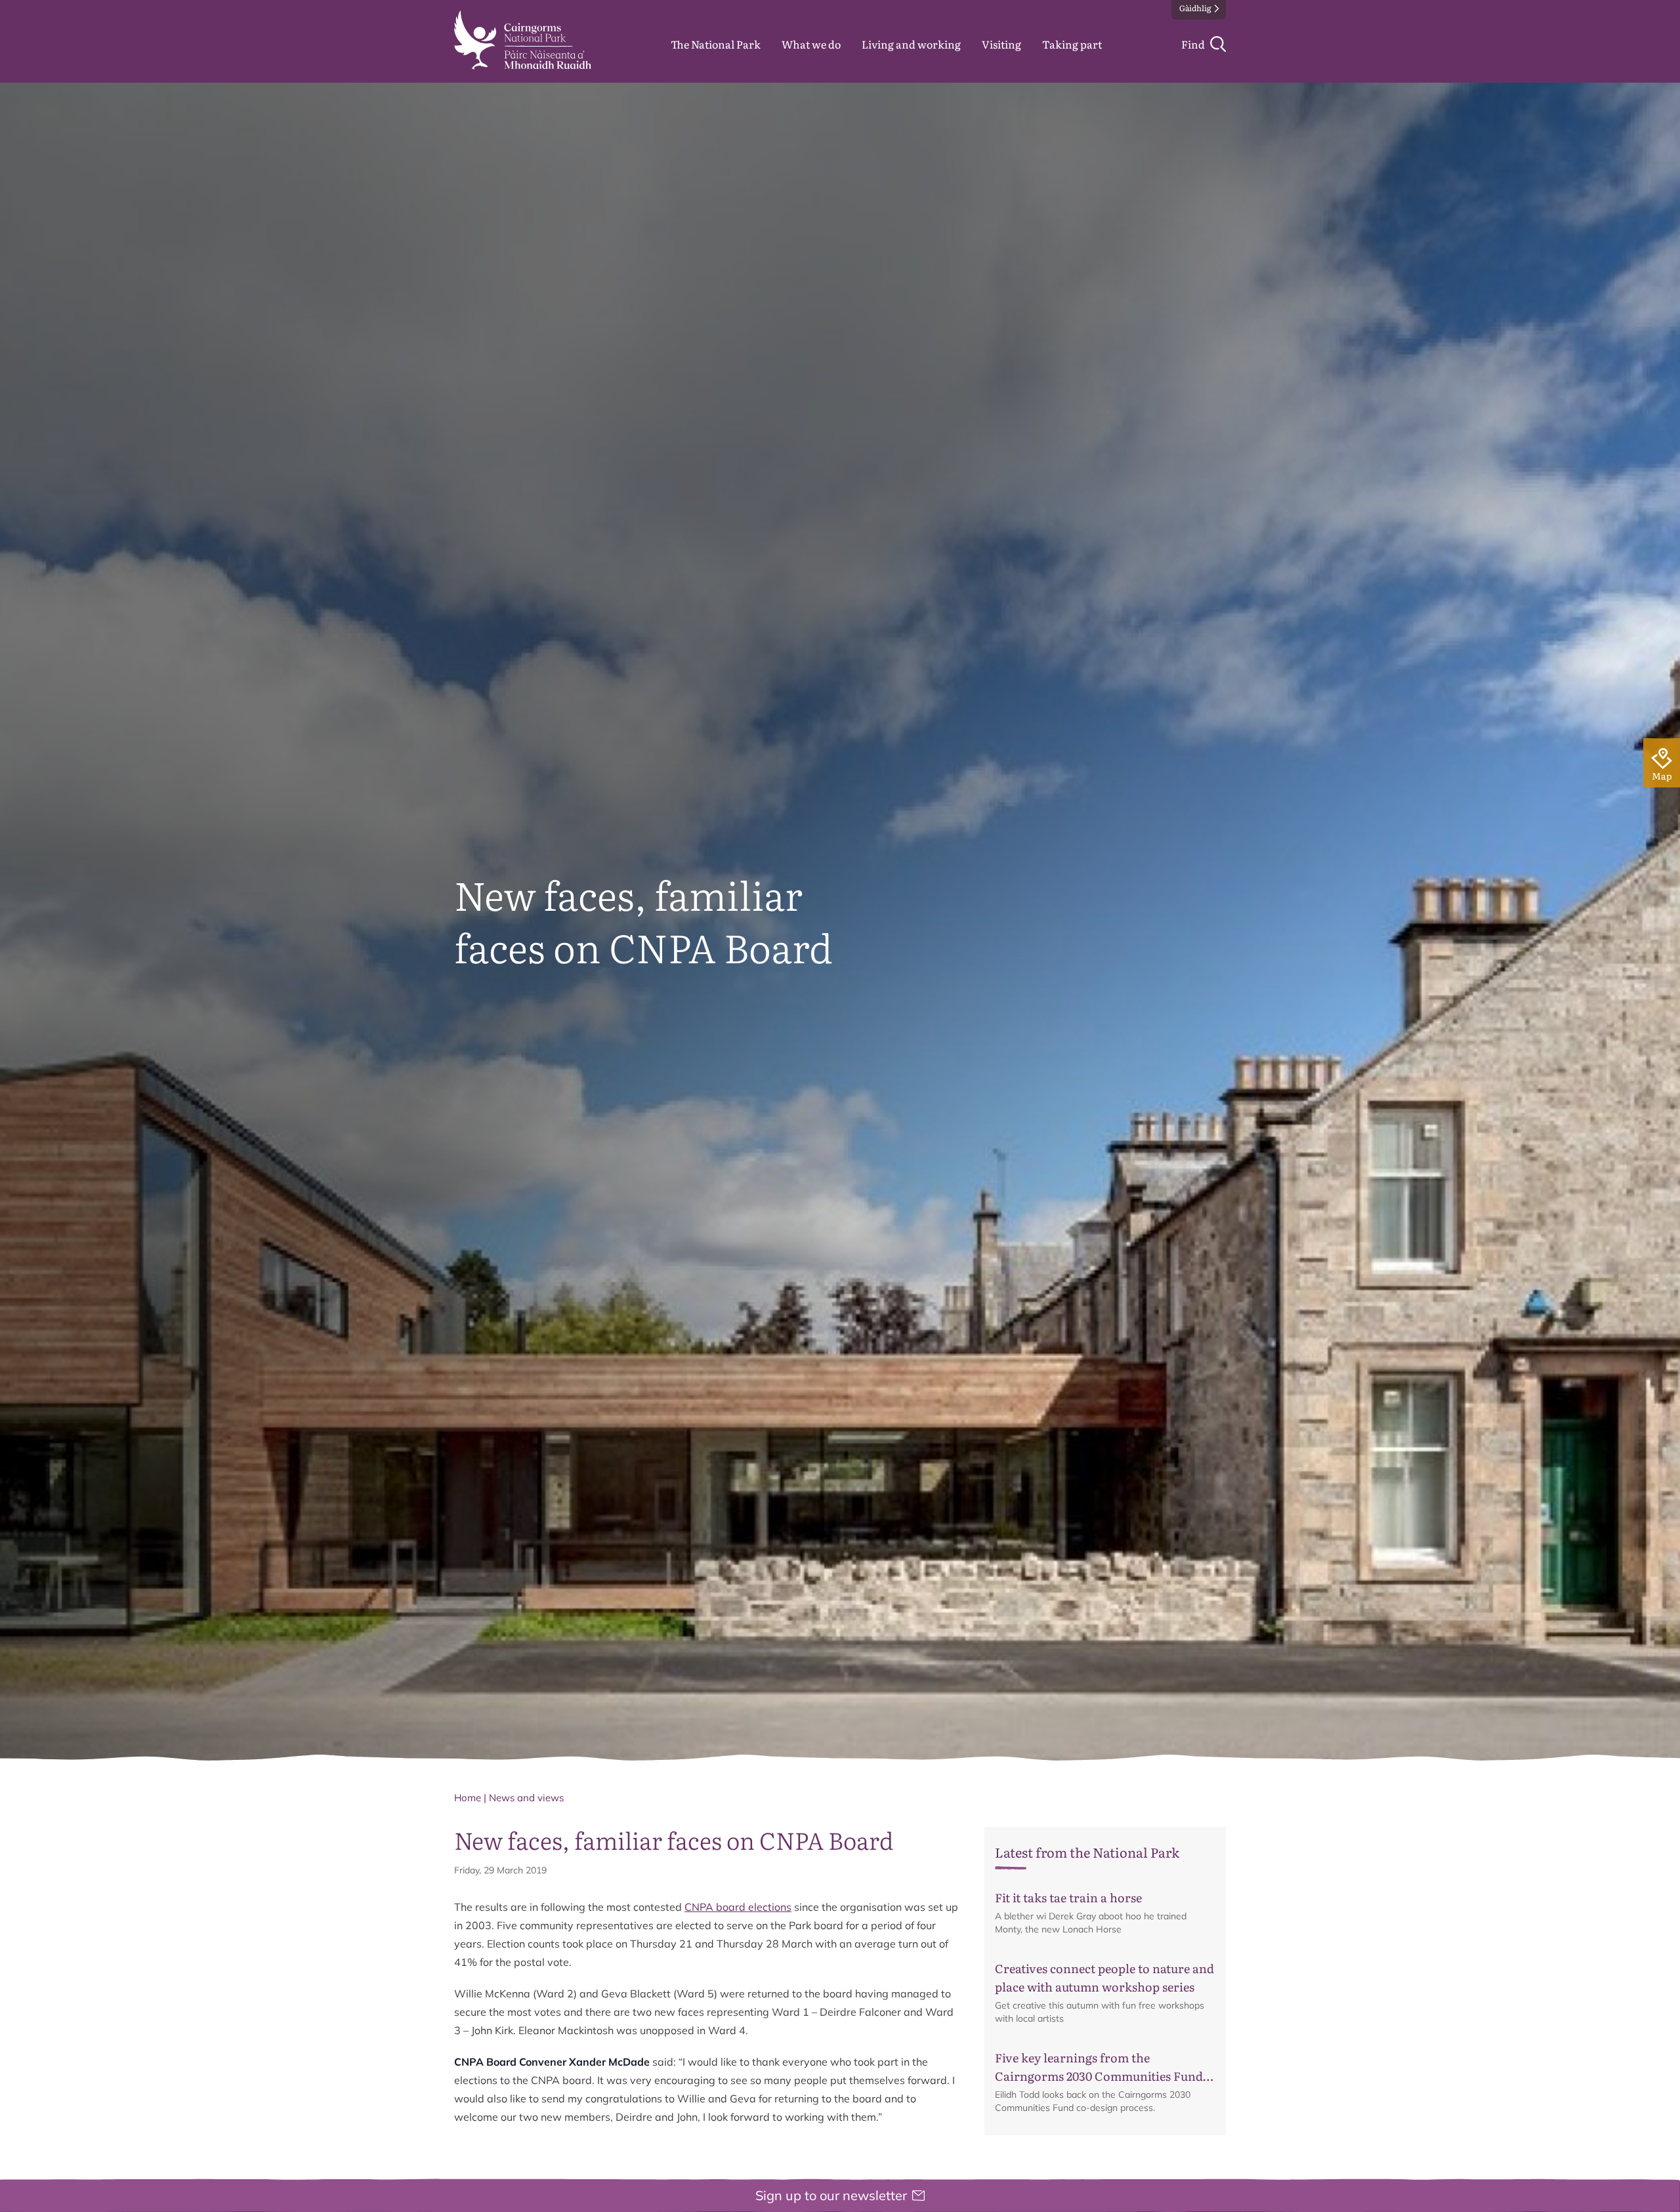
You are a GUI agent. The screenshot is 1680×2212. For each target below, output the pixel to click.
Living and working (911, 44)
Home (468, 1798)
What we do (811, 44)
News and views (526, 1798)
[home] (523, 40)
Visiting (1001, 44)
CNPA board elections (738, 1907)
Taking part (1072, 44)
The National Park (716, 44)
